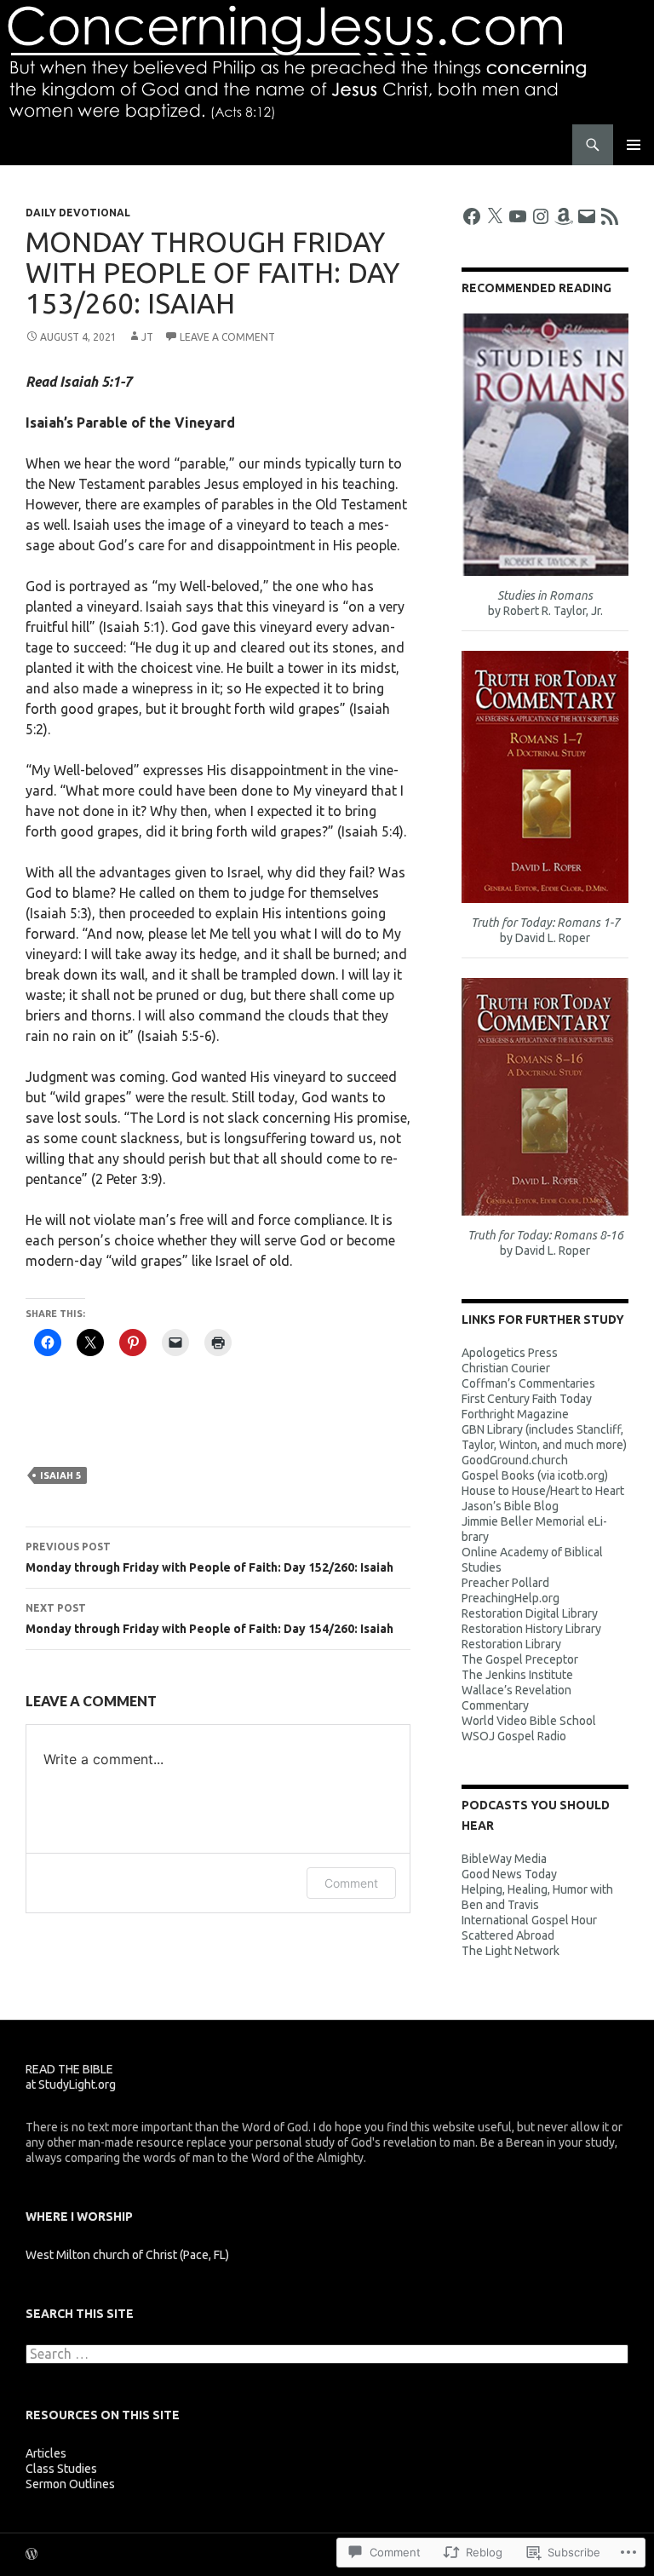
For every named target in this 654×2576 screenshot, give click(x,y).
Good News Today (509, 1874)
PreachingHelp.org (511, 1598)
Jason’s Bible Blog (510, 1506)
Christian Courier (506, 1368)
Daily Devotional (78, 213)
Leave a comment (227, 337)
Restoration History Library (531, 1629)
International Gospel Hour (529, 1920)
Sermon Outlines (70, 2484)
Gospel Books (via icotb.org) (535, 1475)
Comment (351, 1883)
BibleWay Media (504, 1859)
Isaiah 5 (60, 1475)
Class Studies (61, 2469)
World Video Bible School (529, 1721)
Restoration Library (511, 1644)
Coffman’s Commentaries (528, 1383)
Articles (46, 2453)
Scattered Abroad (508, 1935)
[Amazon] (564, 216)
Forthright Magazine (515, 1414)
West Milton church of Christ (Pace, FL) (127, 2255)
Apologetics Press (510, 1353)
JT (147, 337)
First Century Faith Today (527, 1399)
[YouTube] (518, 216)
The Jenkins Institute (517, 1675)
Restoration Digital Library (530, 1613)
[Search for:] (327, 2355)
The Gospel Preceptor (520, 1659)
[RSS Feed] (610, 216)
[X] (495, 216)
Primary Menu (634, 145)
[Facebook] (472, 216)
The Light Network (511, 1951)
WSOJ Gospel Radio (514, 1736)
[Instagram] (541, 216)
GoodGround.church (515, 1460)
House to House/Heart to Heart (543, 1491)
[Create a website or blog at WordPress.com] (32, 2555)
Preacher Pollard (505, 1583)
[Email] (587, 216)
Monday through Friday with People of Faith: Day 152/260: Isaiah (209, 1558)
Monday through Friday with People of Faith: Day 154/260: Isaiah (209, 1619)
